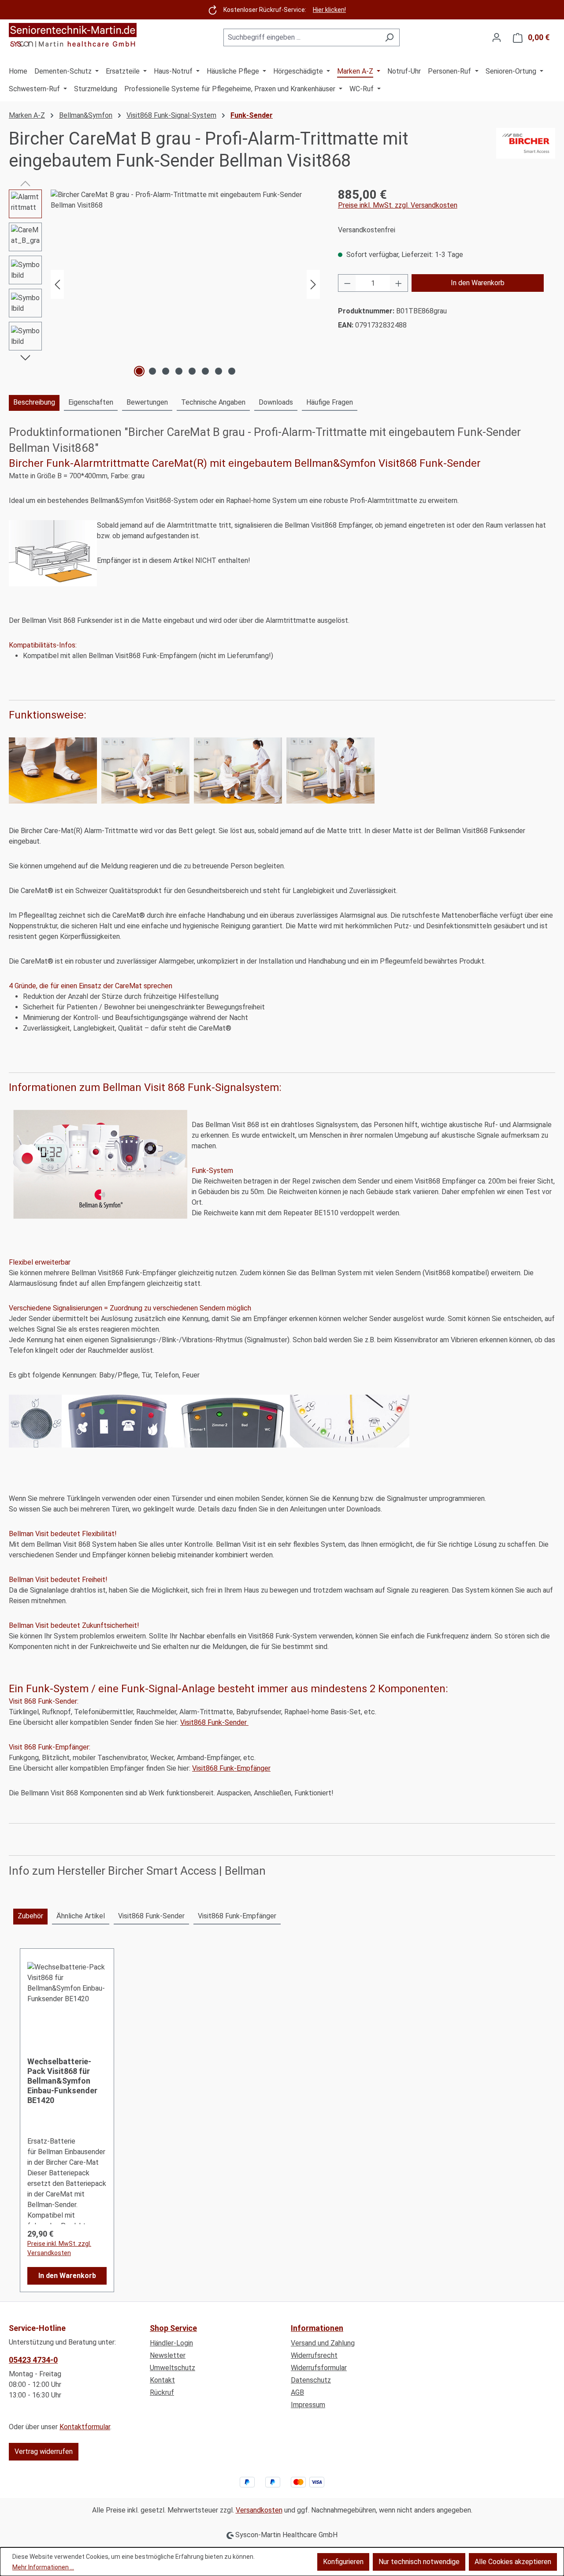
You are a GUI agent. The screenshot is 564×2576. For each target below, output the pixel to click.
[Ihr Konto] (497, 37)
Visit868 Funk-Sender (214, 1722)
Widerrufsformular (319, 2368)
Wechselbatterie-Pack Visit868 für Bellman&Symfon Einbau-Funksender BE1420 (62, 2081)
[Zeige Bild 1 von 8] (139, 371)
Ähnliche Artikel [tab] (81, 1916)
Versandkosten (259, 2510)
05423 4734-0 (33, 2360)
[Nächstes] (313, 285)
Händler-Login (171, 2343)
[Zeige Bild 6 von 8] (205, 371)
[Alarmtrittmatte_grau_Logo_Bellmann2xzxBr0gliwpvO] (185, 284)
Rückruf (162, 2392)
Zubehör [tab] (30, 1916)
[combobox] (301, 37)
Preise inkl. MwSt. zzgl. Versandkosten (398, 205)
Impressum (308, 2405)
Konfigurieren (343, 2562)
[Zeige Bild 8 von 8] (232, 371)
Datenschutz (311, 2380)
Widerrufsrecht (314, 2355)
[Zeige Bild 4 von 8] (179, 371)
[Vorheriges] (57, 285)
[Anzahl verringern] (347, 283)
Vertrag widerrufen (44, 2451)
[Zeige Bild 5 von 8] (192, 371)
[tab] (34, 403)
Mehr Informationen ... (43, 2567)
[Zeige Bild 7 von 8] (219, 371)
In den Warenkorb (478, 283)
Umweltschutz (173, 2368)
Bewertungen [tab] (147, 402)
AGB (297, 2392)
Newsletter (168, 2355)
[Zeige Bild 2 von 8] (152, 371)
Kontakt (162, 2380)
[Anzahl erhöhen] (399, 283)
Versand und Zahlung (323, 2343)
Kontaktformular (85, 2427)
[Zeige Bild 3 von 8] (166, 371)
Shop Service (173, 2328)
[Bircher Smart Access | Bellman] (526, 150)
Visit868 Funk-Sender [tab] (151, 1916)
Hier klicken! (329, 10)
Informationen (317, 2328)
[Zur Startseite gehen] (73, 36)
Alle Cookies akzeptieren (513, 2562)
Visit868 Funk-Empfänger (231, 1768)
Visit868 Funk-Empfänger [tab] (237, 1916)
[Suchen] (389, 37)
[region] (165, 284)
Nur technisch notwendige (419, 2562)
